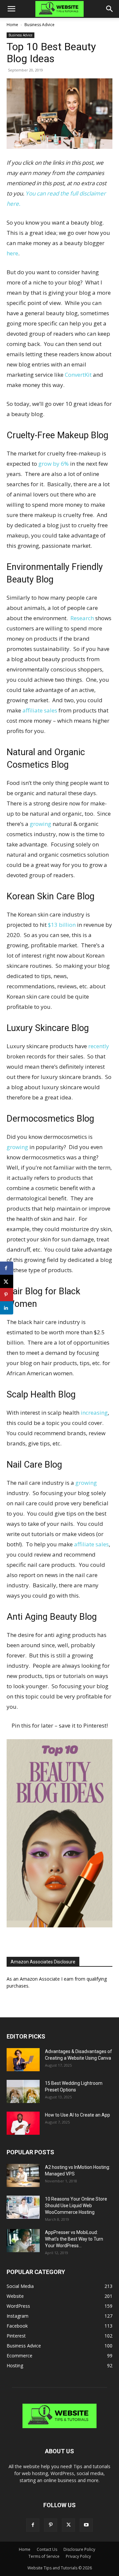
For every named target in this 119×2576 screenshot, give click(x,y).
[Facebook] (33, 2525)
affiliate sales (40, 710)
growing (40, 824)
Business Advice (40, 25)
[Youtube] (86, 2525)
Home (12, 25)
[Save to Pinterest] (7, 1295)
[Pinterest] (51, 2525)
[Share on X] (7, 1281)
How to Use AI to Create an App (78, 2115)
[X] (68, 2525)
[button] (11, 9)
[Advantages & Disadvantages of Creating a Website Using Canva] (23, 2060)
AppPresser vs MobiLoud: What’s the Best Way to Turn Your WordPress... (74, 2239)
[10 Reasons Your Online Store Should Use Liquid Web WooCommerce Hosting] (23, 2207)
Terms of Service (44, 2556)
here (12, 253)
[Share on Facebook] (7, 1268)
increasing (94, 1413)
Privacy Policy (78, 2556)
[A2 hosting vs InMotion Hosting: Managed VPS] (23, 2175)
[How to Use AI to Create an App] (23, 2123)
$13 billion (62, 925)
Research (82, 618)
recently (99, 1046)
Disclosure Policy (79, 2549)
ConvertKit (78, 375)
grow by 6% (54, 464)
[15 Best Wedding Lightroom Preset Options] (23, 2091)
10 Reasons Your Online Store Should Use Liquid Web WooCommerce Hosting (76, 2206)
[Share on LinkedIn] (7, 1308)
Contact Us (47, 2549)
